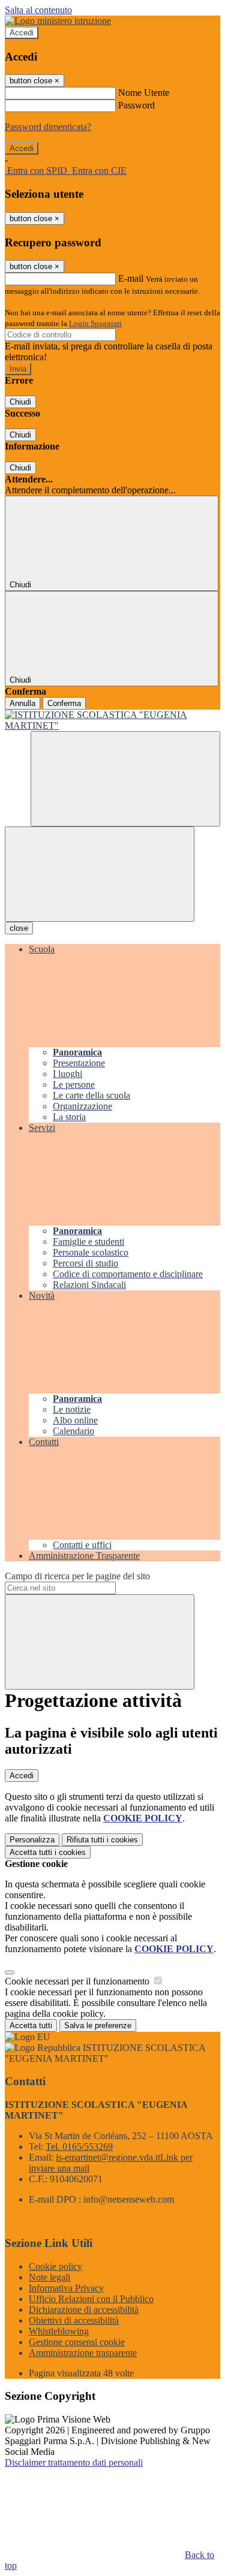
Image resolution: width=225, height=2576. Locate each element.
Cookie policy (55, 2266)
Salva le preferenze (98, 2025)
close (19, 928)
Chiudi (20, 402)
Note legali (49, 2277)
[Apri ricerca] (125, 779)
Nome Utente (144, 93)
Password (136, 105)
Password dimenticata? (48, 127)
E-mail (131, 278)
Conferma (64, 703)
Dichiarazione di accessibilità (84, 2310)
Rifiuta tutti (102, 1840)
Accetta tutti (48, 1852)
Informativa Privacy (66, 2288)
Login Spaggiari (95, 323)
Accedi (22, 33)
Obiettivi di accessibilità (74, 2320)
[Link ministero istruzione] (58, 21)
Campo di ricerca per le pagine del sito (77, 1576)
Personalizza (32, 1840)
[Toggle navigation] (100, 874)
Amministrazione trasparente (83, 2353)
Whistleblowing (59, 2331)
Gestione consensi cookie (77, 2342)
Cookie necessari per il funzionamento (78, 1981)
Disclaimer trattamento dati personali (74, 2462)
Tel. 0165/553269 (79, 2147)
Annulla (22, 703)
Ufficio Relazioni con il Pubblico (91, 2299)
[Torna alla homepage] (112, 720)
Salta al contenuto (38, 10)
